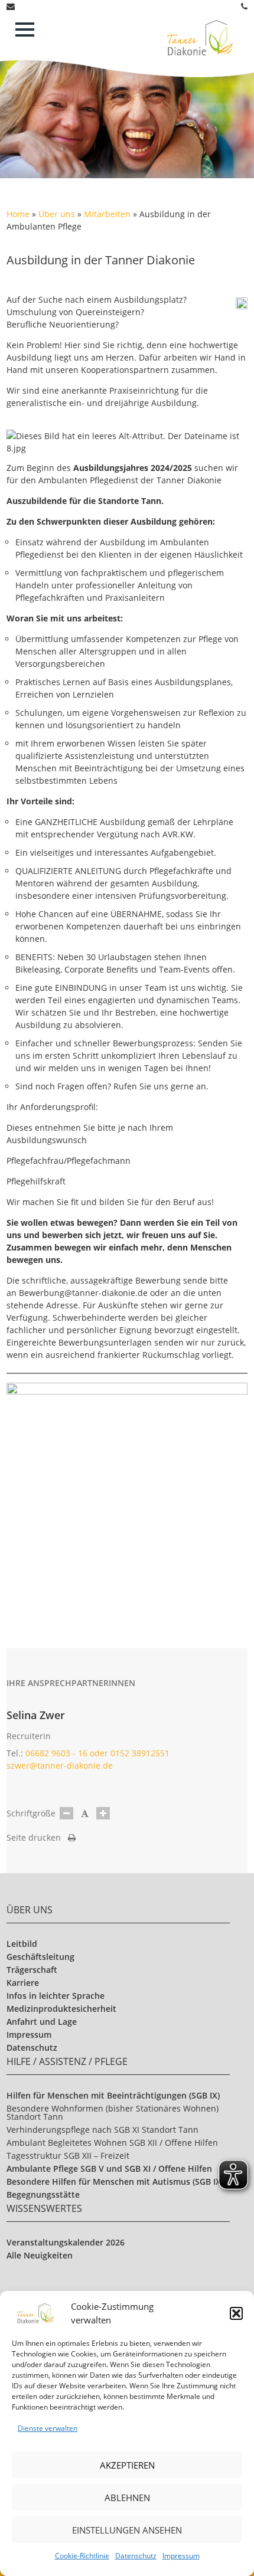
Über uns (57, 214)
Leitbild (22, 1944)
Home (18, 214)
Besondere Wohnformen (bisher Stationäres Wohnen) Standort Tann (113, 2112)
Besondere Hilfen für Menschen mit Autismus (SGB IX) (115, 2181)
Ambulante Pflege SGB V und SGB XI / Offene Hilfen (109, 2169)
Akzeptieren (127, 2465)
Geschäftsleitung (40, 1957)
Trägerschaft (32, 1970)
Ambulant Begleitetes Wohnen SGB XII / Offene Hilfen (112, 2143)
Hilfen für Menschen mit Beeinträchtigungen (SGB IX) (113, 2095)
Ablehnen (127, 2498)
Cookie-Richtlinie (82, 2556)
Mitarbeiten (107, 214)
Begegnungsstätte (43, 2194)
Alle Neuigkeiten (40, 2255)
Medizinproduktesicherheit (61, 2009)
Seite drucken (37, 1837)
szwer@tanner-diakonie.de (60, 1765)
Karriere (23, 1983)
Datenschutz (136, 2556)
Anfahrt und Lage (42, 2022)
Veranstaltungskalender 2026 (66, 2242)
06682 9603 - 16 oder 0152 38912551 (97, 1753)
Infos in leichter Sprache (56, 1996)
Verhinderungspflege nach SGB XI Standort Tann (102, 2130)
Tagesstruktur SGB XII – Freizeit (68, 2156)
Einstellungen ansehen (127, 2530)
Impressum (181, 2556)
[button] (236, 2313)
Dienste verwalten (48, 2428)
